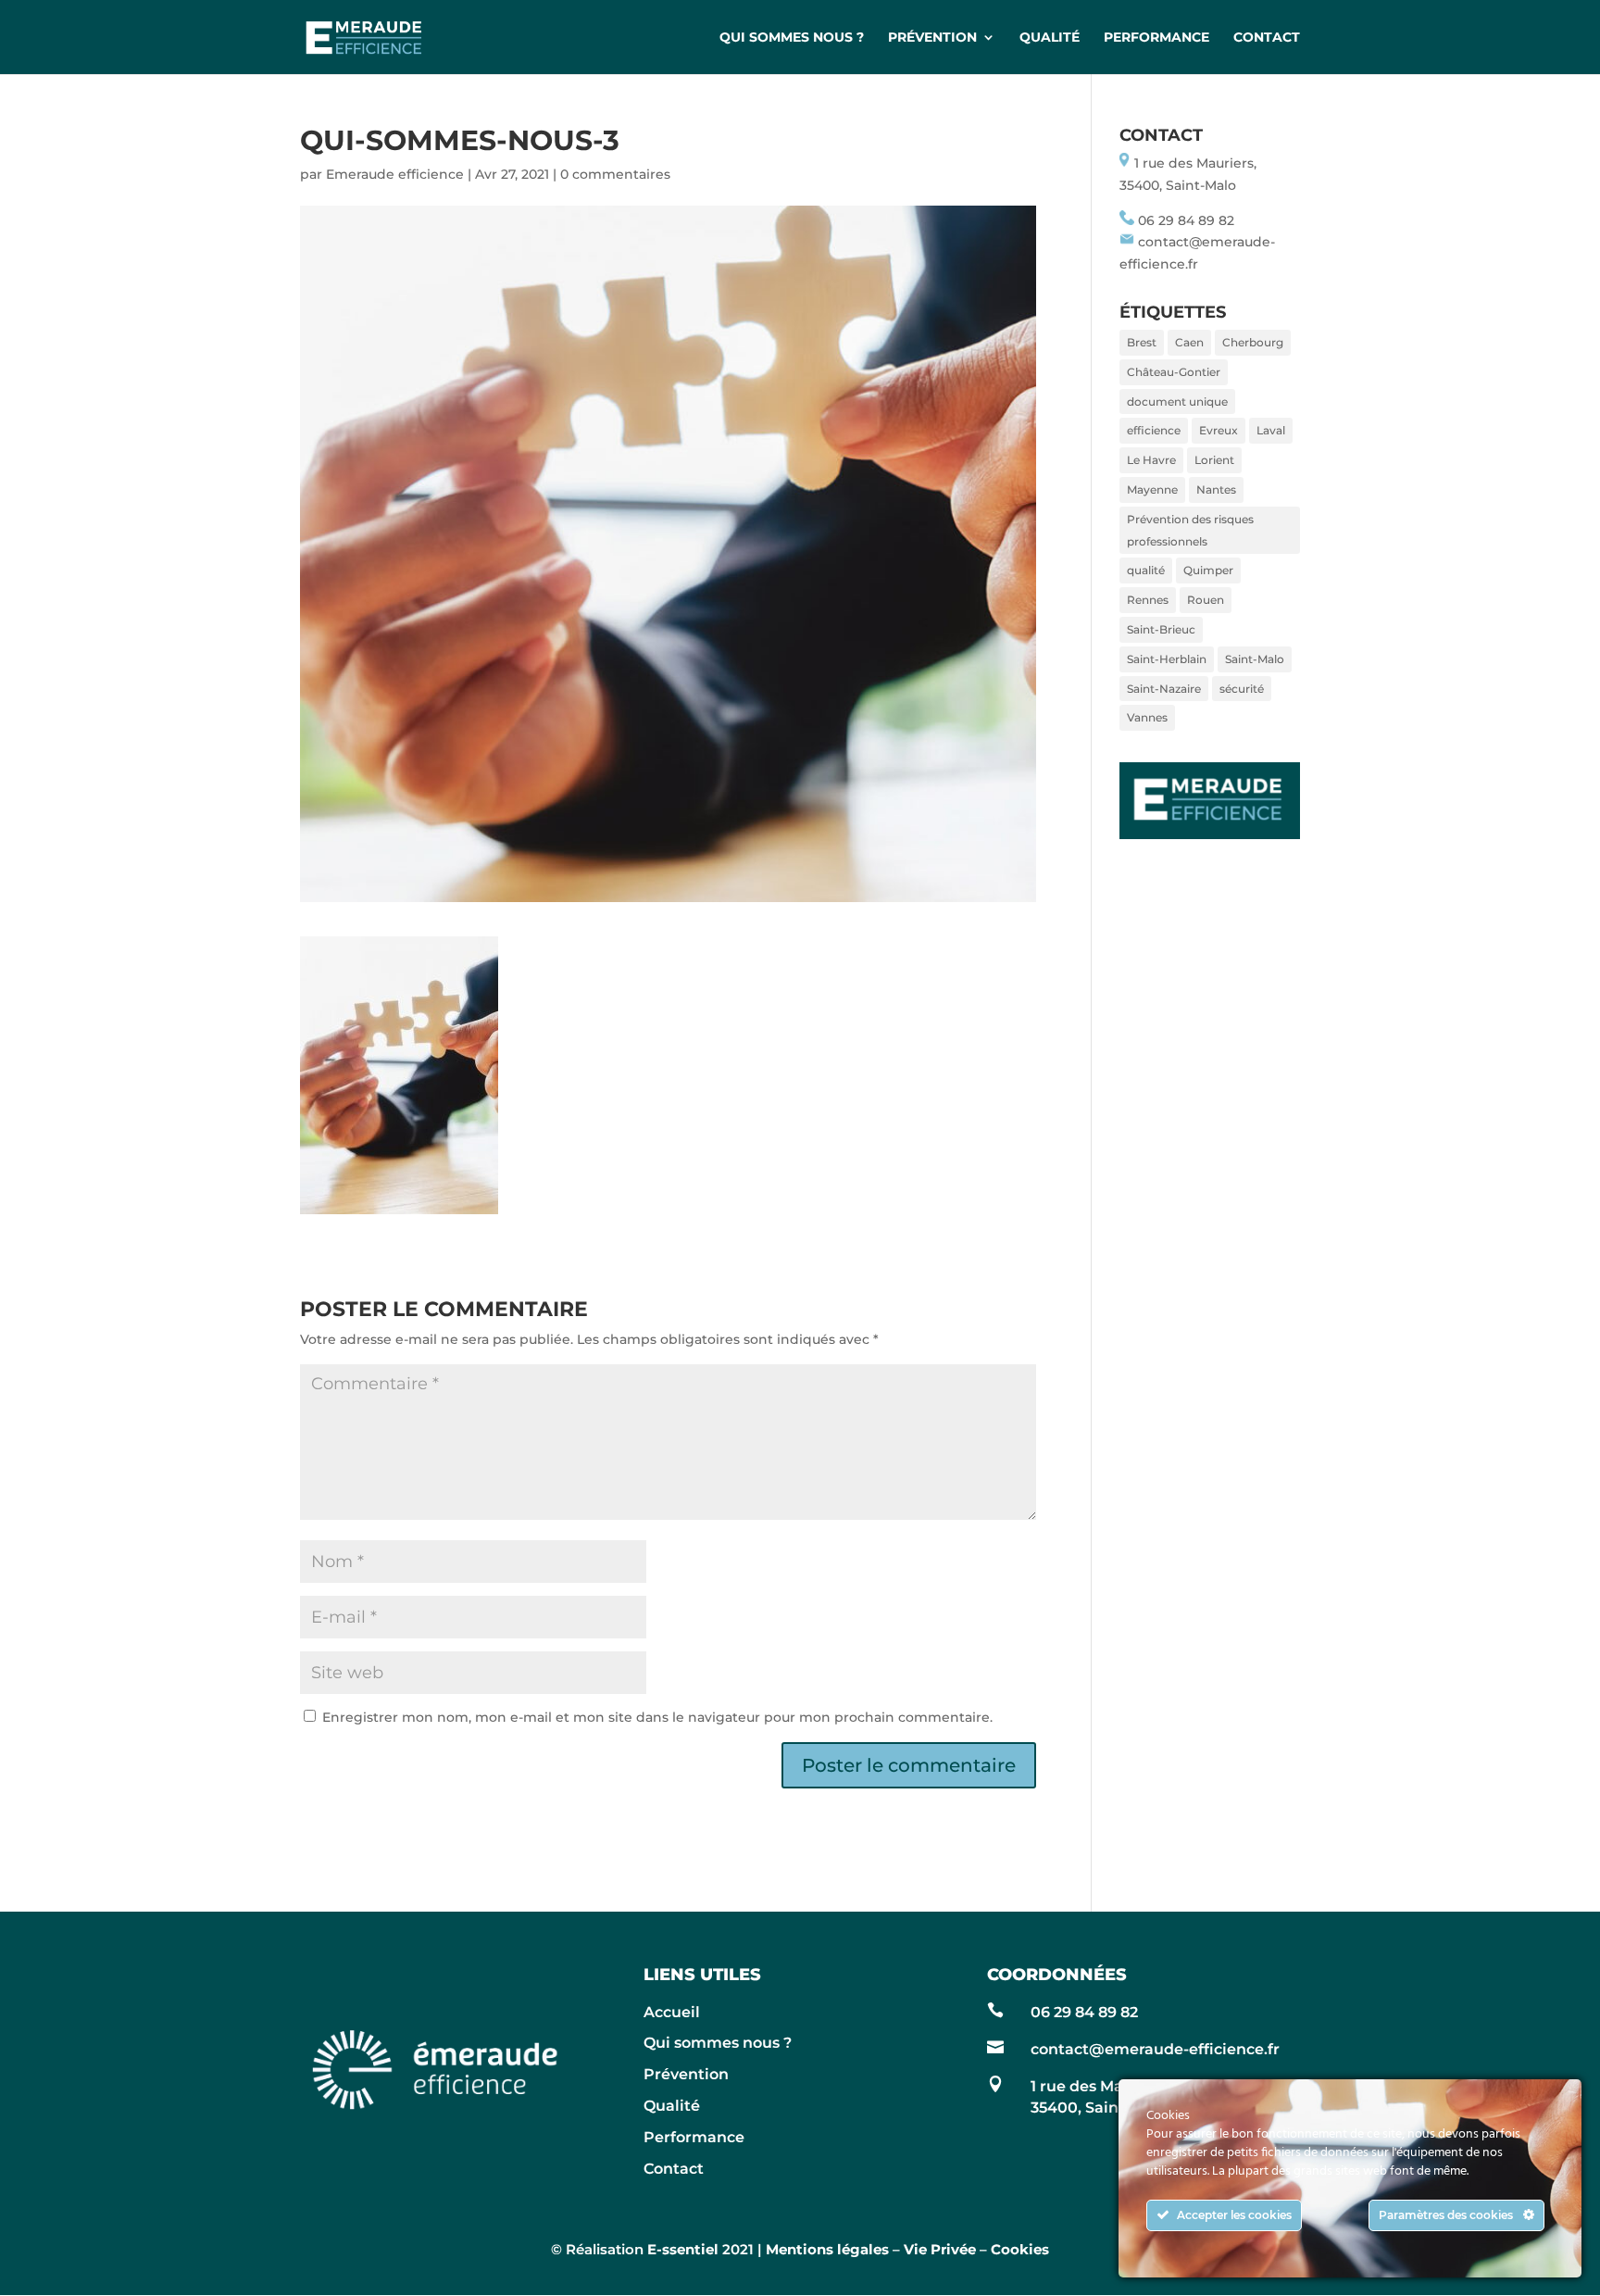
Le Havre (1151, 460)
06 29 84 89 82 (1186, 220)
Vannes (1147, 717)
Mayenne (1152, 489)
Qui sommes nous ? (792, 38)
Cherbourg (1253, 342)
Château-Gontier (1174, 372)
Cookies (1020, 2249)
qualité (1146, 570)
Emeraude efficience (395, 174)
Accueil (672, 2012)
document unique (1177, 401)
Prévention (932, 38)
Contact (1267, 38)
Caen (1189, 342)
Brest (1142, 342)
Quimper (1208, 570)
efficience (1154, 430)
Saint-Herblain (1167, 659)
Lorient (1214, 460)
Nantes (1216, 489)
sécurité (1242, 689)
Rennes (1148, 600)
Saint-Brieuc (1161, 629)
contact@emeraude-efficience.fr (1155, 2049)
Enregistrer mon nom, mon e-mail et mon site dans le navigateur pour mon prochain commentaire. (657, 1717)
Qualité (1050, 38)
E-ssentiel (683, 2249)
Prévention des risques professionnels (1190, 530)
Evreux (1219, 430)
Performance (1156, 38)
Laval (1271, 430)
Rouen (1206, 600)
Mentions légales (827, 2249)
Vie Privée (940, 2249)
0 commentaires (615, 174)
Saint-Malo (1255, 659)
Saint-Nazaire (1164, 689)
